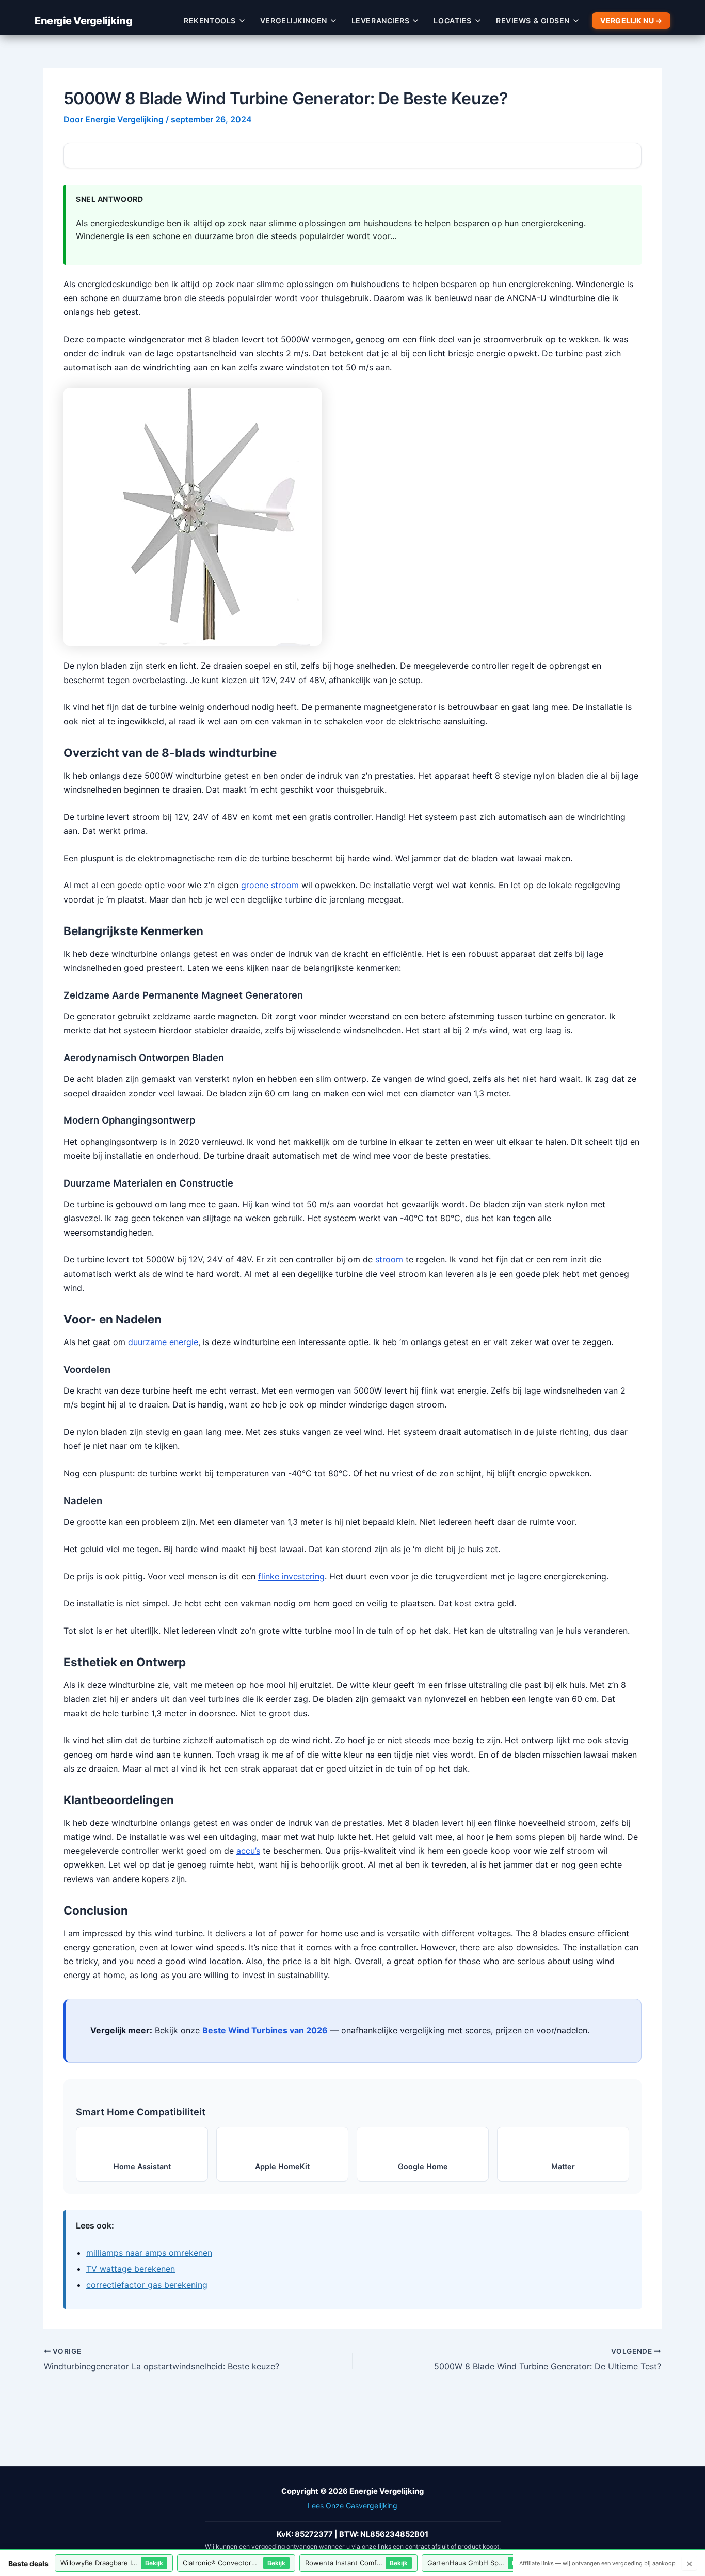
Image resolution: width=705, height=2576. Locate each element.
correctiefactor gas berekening (147, 2285)
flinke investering (291, 1576)
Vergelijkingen (294, 20)
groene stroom (270, 885)
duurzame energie (163, 1342)
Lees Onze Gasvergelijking (352, 2506)
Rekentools (210, 20)
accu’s (248, 1851)
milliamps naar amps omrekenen (149, 2253)
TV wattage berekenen (131, 2269)
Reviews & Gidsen (533, 20)
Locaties (453, 20)
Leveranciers (381, 20)
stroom (389, 1259)
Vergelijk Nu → (631, 20)
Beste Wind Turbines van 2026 (265, 2030)
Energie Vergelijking (83, 21)
